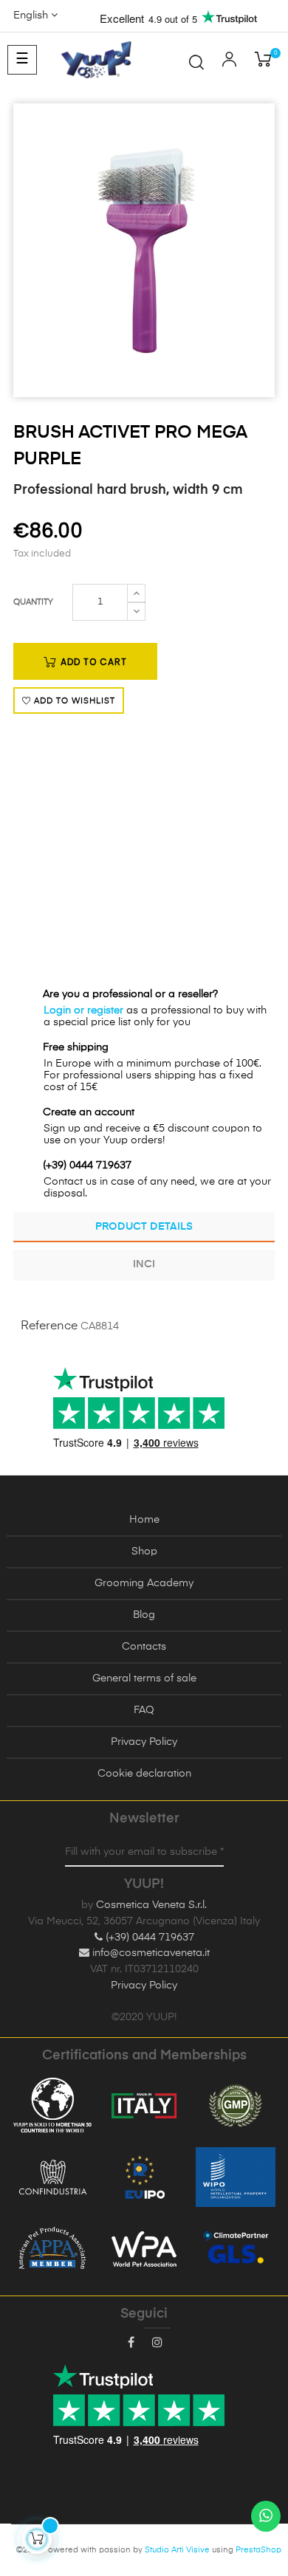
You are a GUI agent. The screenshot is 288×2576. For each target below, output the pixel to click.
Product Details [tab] (144, 1227)
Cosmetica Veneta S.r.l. (151, 1905)
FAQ (144, 1710)
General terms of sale (144, 1678)
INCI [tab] (144, 1264)
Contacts (144, 1647)
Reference (49, 1326)
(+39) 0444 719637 (148, 1938)
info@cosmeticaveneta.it (150, 1953)
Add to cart (92, 662)
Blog (144, 1615)
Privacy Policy (144, 1742)
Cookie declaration (144, 1774)
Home (144, 1520)
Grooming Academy (144, 1583)
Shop (144, 1552)
